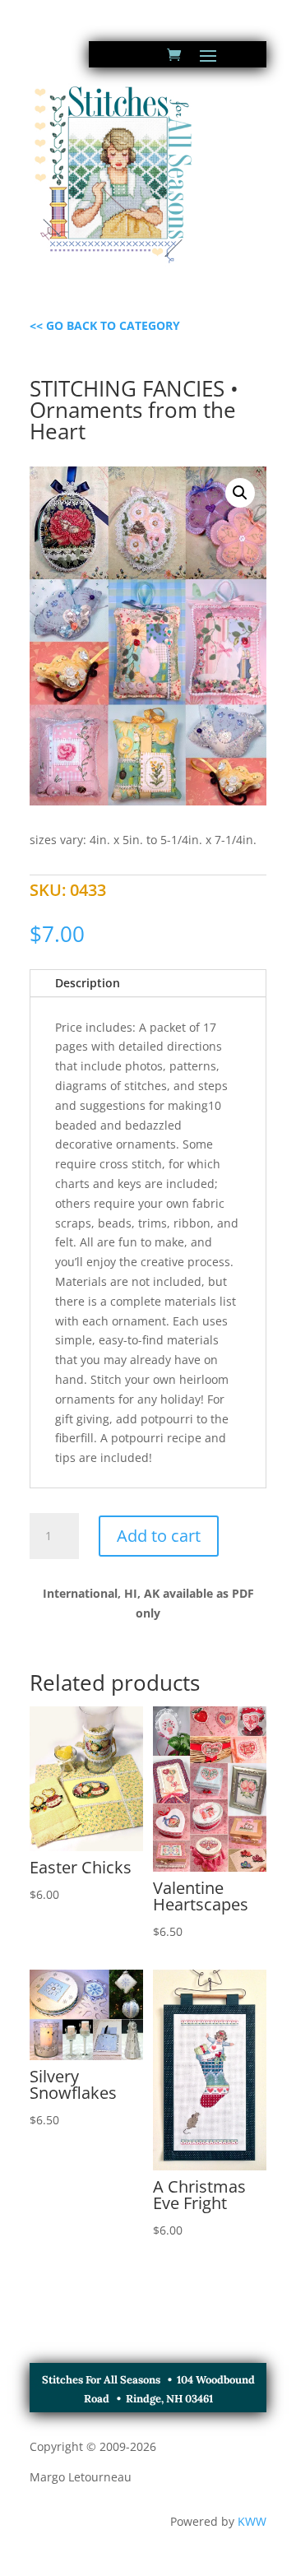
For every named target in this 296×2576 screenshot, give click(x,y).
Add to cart (159, 1536)
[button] (240, 493)
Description (88, 983)
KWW (252, 2521)
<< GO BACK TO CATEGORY (105, 325)
